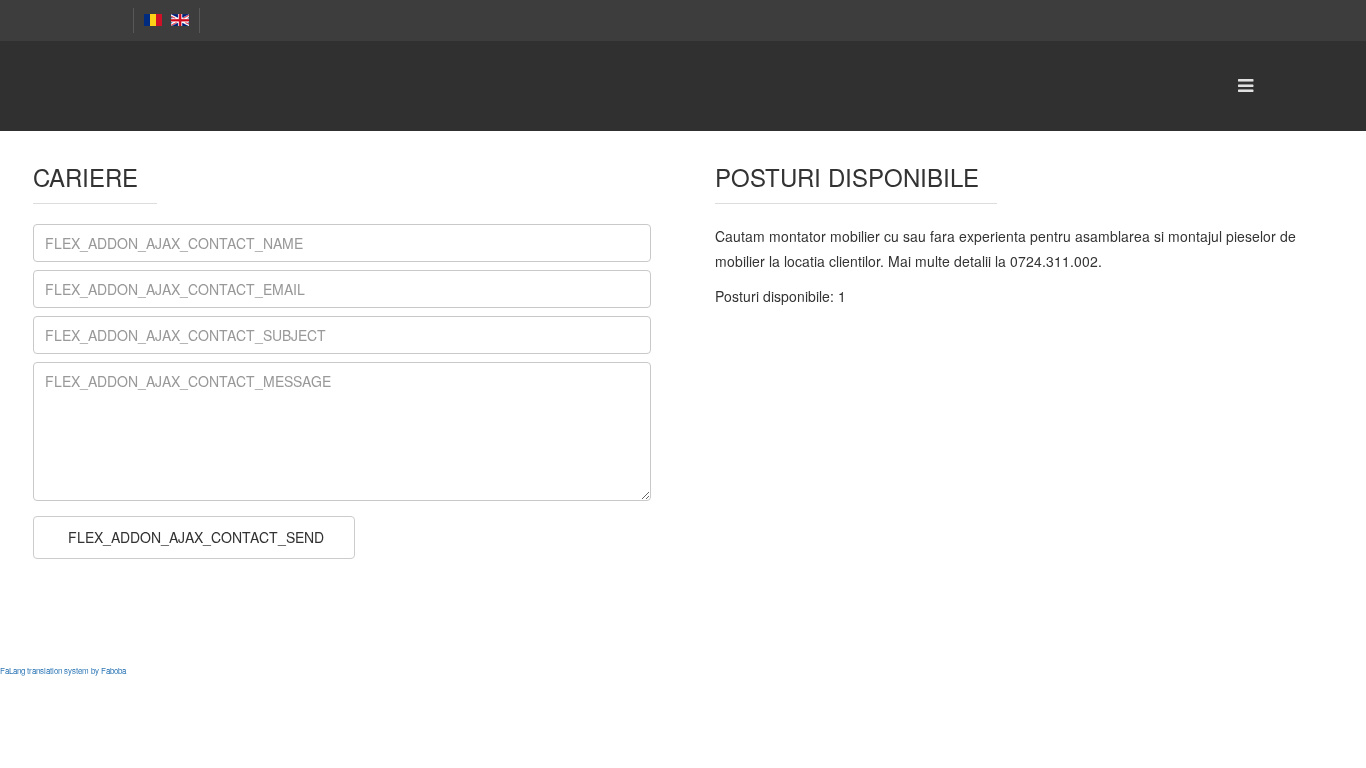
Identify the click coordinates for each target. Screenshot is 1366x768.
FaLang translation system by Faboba (63, 670)
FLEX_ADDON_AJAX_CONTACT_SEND (194, 537)
